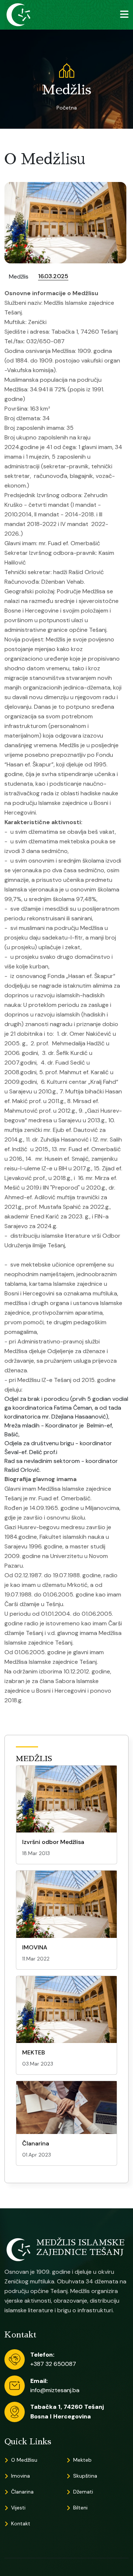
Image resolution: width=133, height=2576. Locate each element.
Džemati (83, 2492)
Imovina (21, 2476)
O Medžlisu (24, 2460)
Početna (67, 108)
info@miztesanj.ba (55, 2390)
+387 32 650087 (53, 2364)
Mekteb (82, 2460)
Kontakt (21, 2523)
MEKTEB (34, 2052)
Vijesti (18, 2508)
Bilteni (80, 2508)
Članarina (36, 2143)
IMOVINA (35, 1947)
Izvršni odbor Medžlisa (53, 1842)
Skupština (85, 2476)
